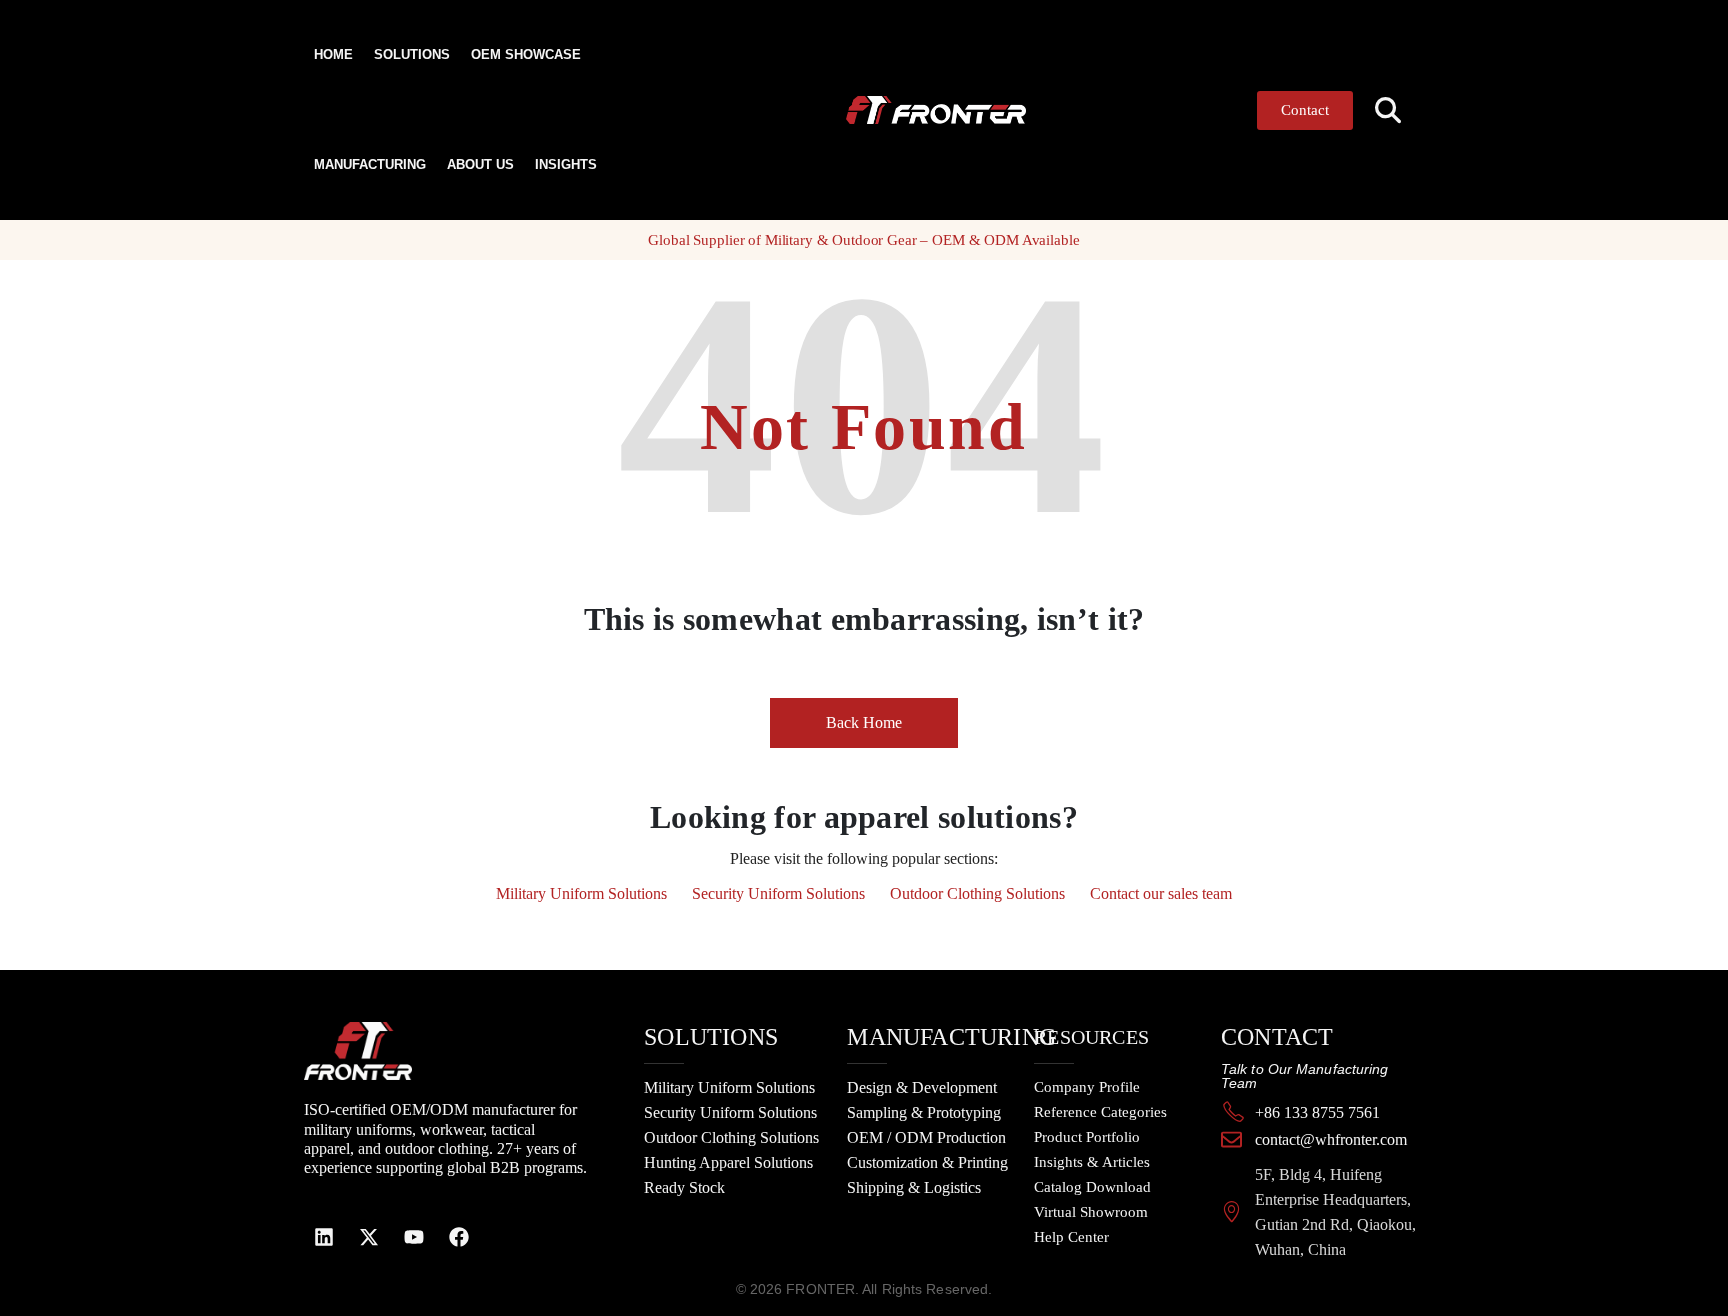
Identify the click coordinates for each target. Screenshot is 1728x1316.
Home (333, 54)
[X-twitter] (369, 1237)
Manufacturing (370, 164)
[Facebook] (459, 1237)
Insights (566, 164)
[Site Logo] (897, 110)
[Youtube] (414, 1237)
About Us (480, 164)
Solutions (412, 54)
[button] (1388, 110)
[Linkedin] (324, 1237)
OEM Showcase (526, 54)
